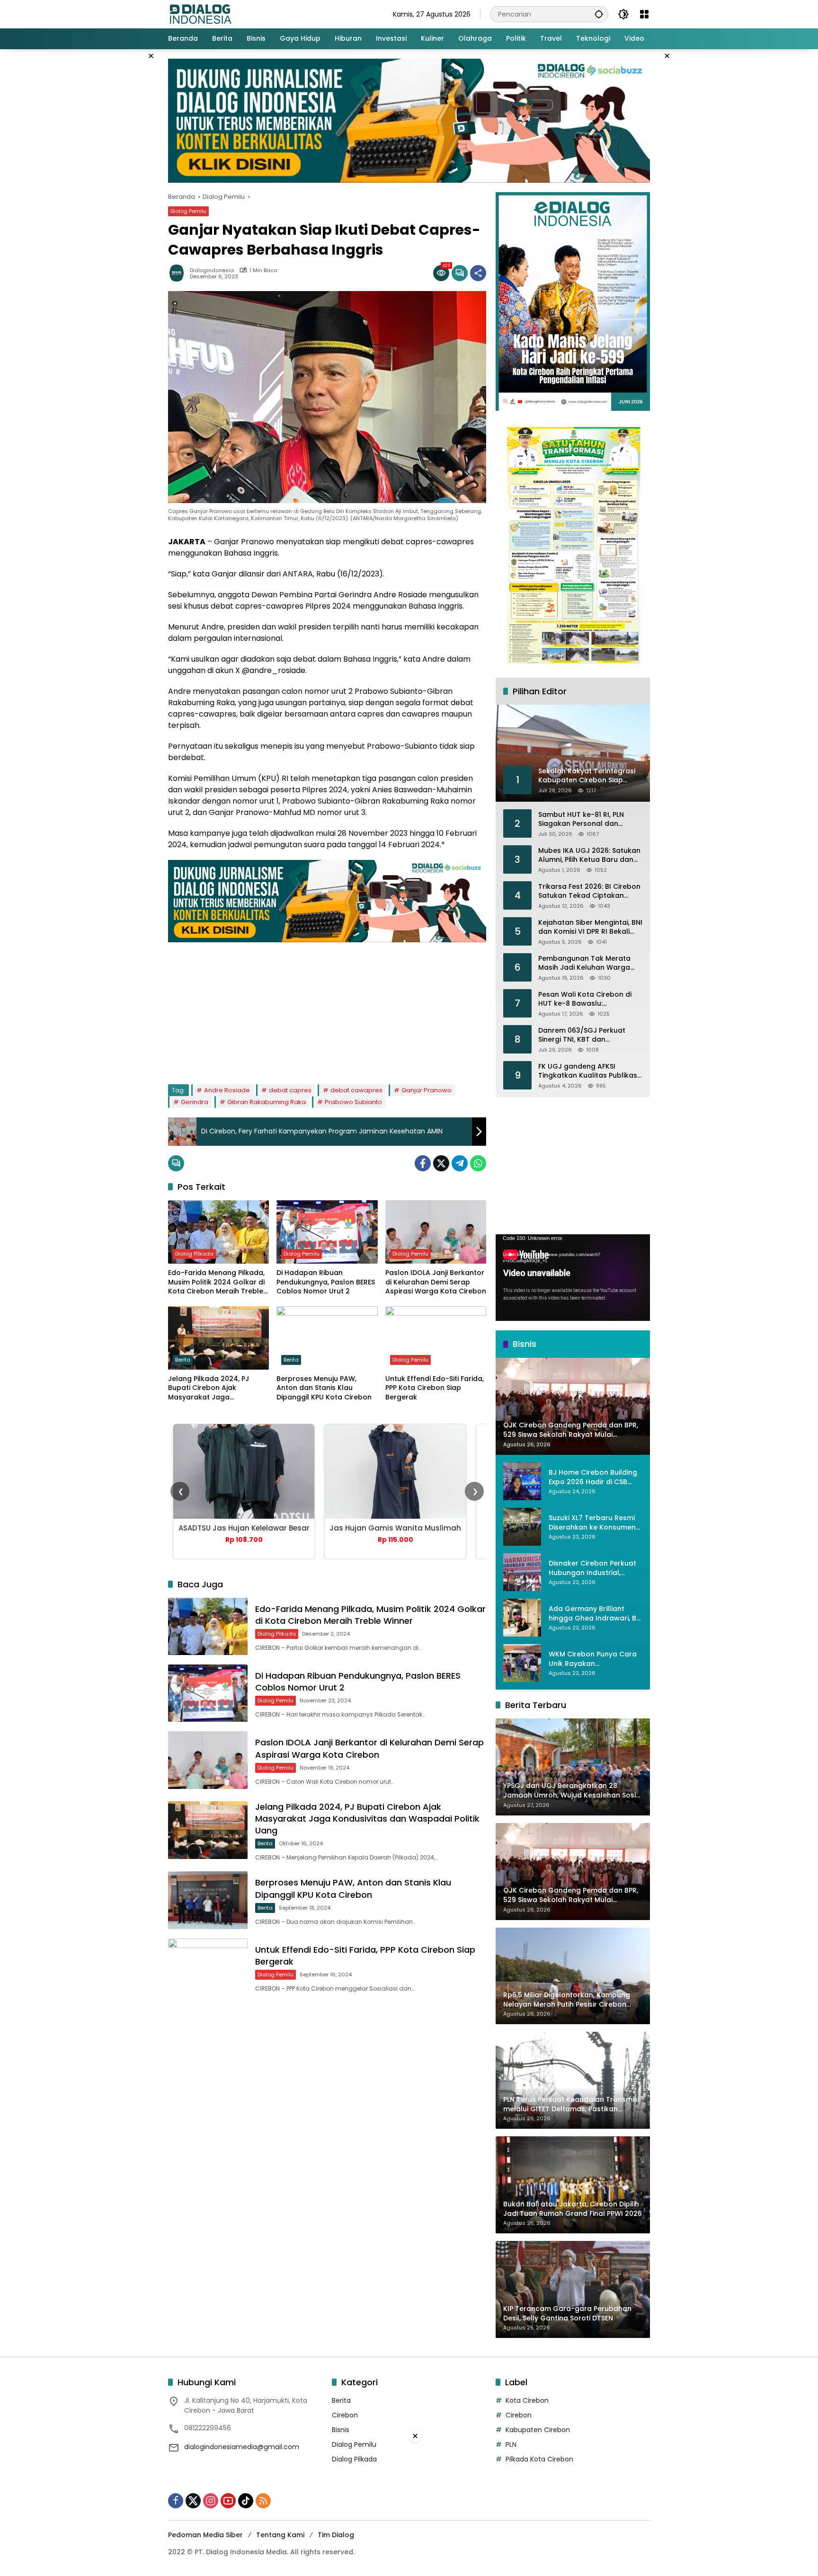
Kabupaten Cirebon (538, 2430)
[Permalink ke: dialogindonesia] (179, 273)
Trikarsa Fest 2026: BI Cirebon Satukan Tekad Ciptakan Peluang (589, 891)
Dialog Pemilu (188, 211)
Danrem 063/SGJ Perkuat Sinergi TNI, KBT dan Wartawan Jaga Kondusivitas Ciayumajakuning (589, 1035)
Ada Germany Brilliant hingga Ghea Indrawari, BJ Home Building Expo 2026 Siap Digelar (594, 1614)
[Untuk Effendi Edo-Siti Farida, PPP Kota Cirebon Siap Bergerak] (436, 1338)
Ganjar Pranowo (427, 1090)
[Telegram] (460, 1163)
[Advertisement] (327, 1009)
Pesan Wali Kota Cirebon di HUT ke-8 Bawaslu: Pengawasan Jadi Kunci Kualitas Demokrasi (585, 999)
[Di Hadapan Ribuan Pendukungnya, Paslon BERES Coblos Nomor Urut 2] (327, 1232)
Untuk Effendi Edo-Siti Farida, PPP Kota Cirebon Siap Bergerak (435, 1388)
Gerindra (195, 1102)
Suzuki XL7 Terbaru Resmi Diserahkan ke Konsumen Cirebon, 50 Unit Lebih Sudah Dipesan (592, 1523)
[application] (573, 1278)
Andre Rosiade (227, 1090)
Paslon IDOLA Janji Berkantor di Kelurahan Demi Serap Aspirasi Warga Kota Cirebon (436, 1282)
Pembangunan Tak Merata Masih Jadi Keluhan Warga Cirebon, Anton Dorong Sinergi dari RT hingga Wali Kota (590, 963)
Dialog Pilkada (194, 1254)
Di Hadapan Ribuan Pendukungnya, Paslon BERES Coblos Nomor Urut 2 (326, 1282)
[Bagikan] (478, 273)
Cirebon (345, 2415)
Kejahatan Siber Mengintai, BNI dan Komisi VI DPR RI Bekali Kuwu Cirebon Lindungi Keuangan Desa (590, 927)
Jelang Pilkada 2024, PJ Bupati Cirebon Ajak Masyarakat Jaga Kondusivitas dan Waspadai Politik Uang (217, 1388)
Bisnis (341, 2430)
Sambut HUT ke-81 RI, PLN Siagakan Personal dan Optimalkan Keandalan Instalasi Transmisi (581, 819)
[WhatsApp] (478, 1163)
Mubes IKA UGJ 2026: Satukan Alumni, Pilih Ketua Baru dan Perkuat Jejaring (589, 855)
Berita (183, 1360)
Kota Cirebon (527, 2400)
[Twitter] (441, 1163)
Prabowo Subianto (353, 1102)
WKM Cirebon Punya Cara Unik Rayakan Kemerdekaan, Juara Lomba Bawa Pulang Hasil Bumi (593, 1659)
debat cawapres (356, 1090)
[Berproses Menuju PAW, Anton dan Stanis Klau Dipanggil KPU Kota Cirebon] (327, 1338)
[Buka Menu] (644, 14)
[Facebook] (423, 1163)
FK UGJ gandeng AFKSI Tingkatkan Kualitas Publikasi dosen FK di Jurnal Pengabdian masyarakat (588, 1071)
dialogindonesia (212, 270)
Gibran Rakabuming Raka (267, 1102)
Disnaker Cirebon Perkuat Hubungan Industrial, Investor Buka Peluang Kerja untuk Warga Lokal (592, 1568)
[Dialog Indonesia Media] (200, 14)
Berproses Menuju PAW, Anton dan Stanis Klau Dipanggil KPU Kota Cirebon (324, 1388)
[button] (599, 14)
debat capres (290, 1090)
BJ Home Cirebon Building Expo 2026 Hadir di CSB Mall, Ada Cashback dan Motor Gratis (593, 1477)
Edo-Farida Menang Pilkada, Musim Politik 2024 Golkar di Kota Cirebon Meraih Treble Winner (216, 1282)
